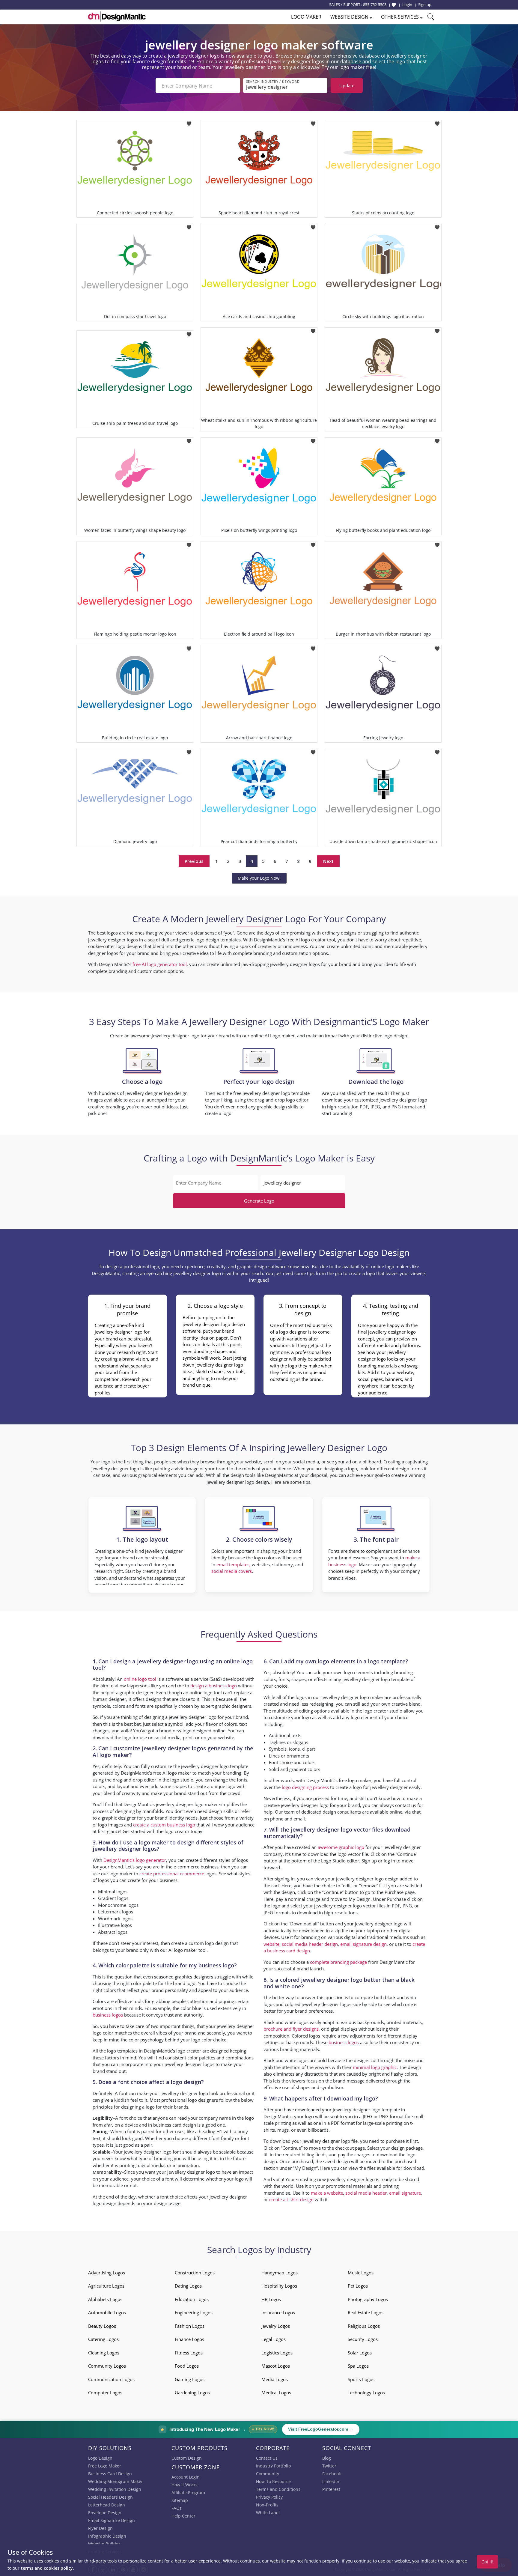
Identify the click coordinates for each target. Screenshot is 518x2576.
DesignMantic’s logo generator (135, 1860)
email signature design (363, 1944)
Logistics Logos (277, 2353)
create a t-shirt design (291, 2199)
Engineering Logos (194, 2312)
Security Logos (363, 2339)
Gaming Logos (190, 2379)
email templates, (234, 1564)
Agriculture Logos (106, 2286)
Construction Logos (195, 2273)
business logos (108, 2015)
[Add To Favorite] (189, 122)
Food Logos (187, 2366)
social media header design (310, 1944)
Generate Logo (259, 1201)
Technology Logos (366, 2393)
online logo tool (140, 1679)
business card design (175, 2125)
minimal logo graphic (375, 2067)
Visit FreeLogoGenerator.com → (321, 2429)
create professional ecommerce (172, 1874)
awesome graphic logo (341, 1847)
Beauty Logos (102, 2326)
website (271, 1944)
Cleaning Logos (104, 2353)
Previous (194, 861)
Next (328, 861)
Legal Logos (274, 2339)
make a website (327, 2193)
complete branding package (338, 1962)
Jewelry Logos (276, 2326)
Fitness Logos (189, 2353)
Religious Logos (364, 2326)
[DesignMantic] (117, 16)
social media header (366, 2193)
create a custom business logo (164, 1825)
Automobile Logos (107, 2312)
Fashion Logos (190, 2326)
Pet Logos (358, 2286)
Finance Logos (189, 2339)
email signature (405, 2193)
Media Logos (275, 2379)
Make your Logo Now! (259, 878)
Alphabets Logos (105, 2299)
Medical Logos (276, 2393)
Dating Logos (188, 2286)
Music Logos (361, 2273)
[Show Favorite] (394, 5)
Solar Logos (360, 2353)
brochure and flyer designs (291, 2029)
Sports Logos (361, 2379)
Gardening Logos (192, 2393)
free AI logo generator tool (160, 964)
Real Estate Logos (366, 2312)
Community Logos (107, 2366)
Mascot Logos (276, 2366)
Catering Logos (103, 2339)
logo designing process (305, 1787)
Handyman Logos (280, 2273)
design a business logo (214, 1686)
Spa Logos (358, 2366)
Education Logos (192, 2299)
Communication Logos (111, 2379)
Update (347, 85)
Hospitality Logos (279, 2286)
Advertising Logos (107, 2273)
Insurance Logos (278, 2312)
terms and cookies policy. (47, 2568)
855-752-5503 (375, 4)
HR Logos (271, 2299)
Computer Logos (105, 2393)
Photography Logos (368, 2299)
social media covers (232, 1571)
